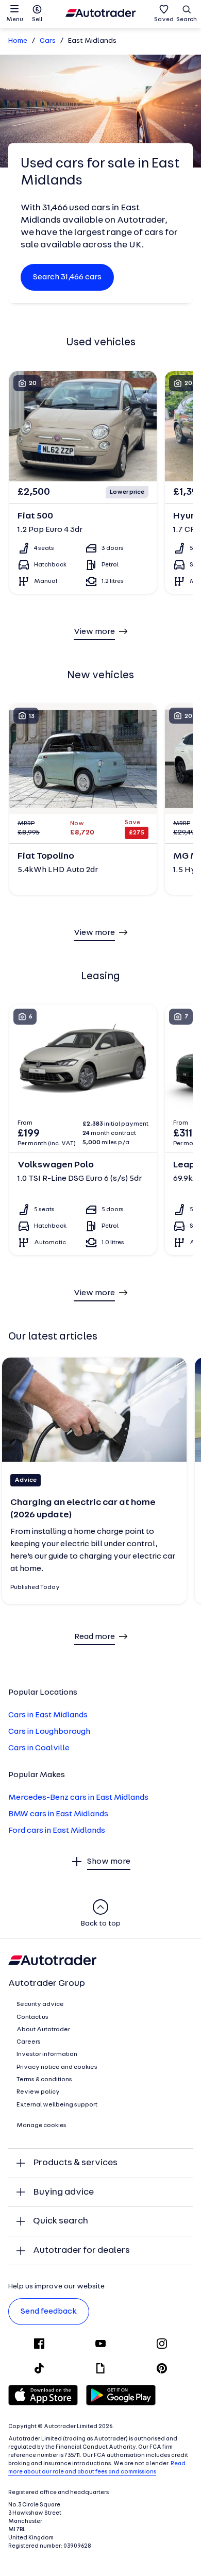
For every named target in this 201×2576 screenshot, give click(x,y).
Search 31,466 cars (67, 277)
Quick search (61, 2221)
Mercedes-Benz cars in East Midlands (78, 1798)
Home (18, 41)
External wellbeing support (57, 2105)
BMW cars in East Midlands (58, 1814)
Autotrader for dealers (81, 2251)
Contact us (32, 2017)
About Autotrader (43, 2030)
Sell (37, 20)
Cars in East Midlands (48, 1715)
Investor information (47, 2054)
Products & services (75, 2163)
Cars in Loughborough (49, 1732)
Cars (48, 41)
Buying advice (63, 2192)
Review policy (38, 2092)
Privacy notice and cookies (57, 2067)
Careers (29, 2042)
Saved (164, 20)
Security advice (40, 2004)
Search (187, 20)
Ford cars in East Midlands (57, 1831)
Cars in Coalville (39, 1748)
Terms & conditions (44, 2080)
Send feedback (49, 2312)
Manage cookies (41, 2126)
